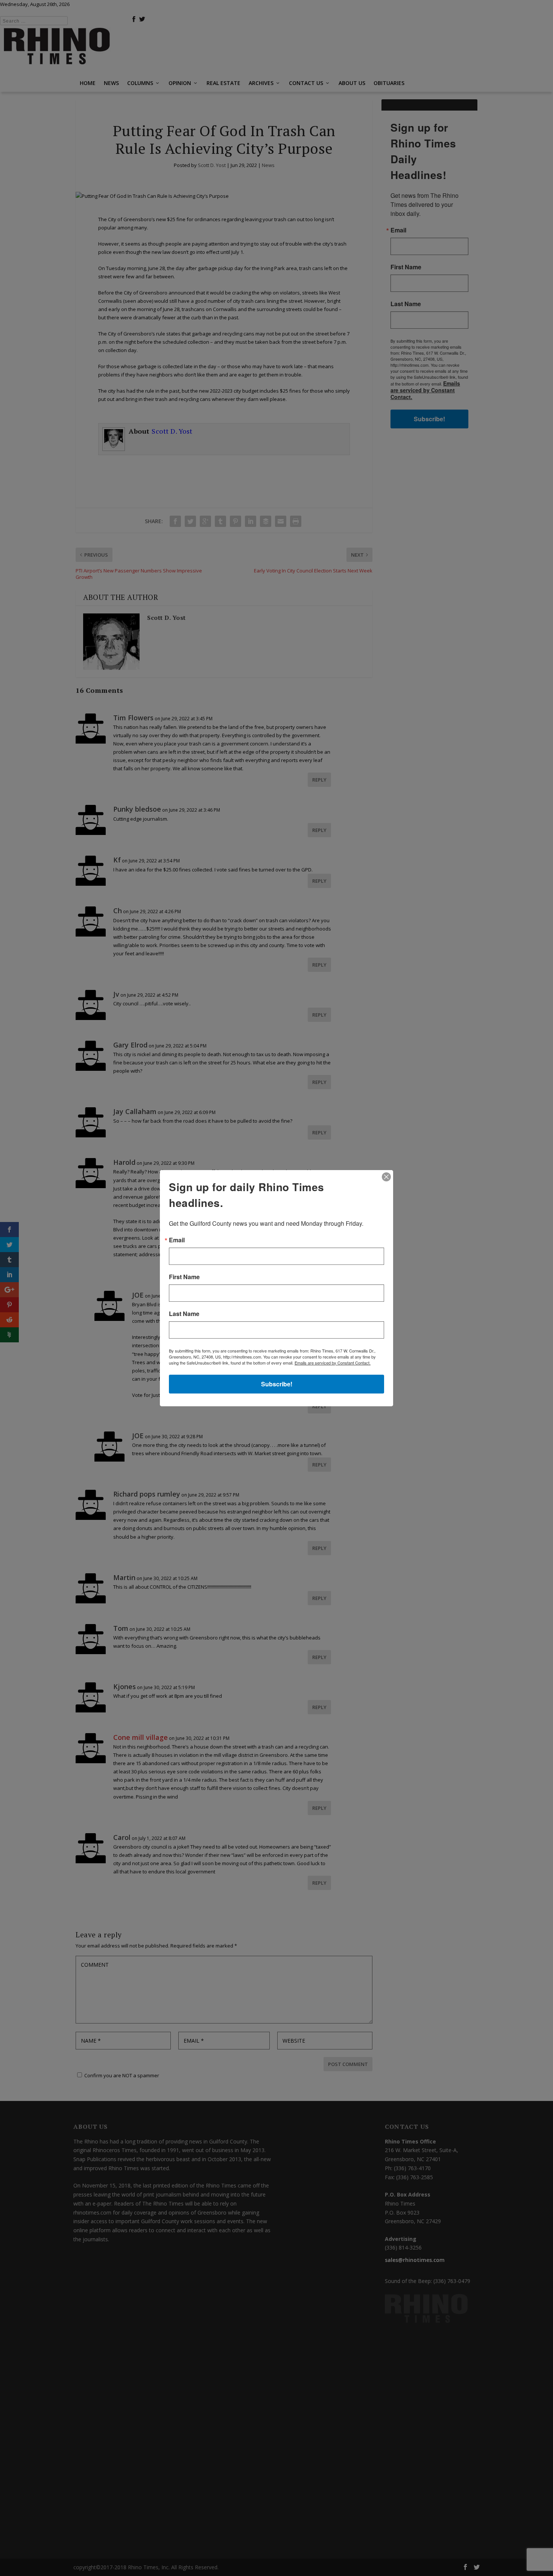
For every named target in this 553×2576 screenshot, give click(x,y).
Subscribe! (277, 1384)
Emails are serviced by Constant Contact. (333, 1363)
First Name (184, 1277)
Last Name (184, 1314)
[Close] (386, 1177)
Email (177, 1240)
